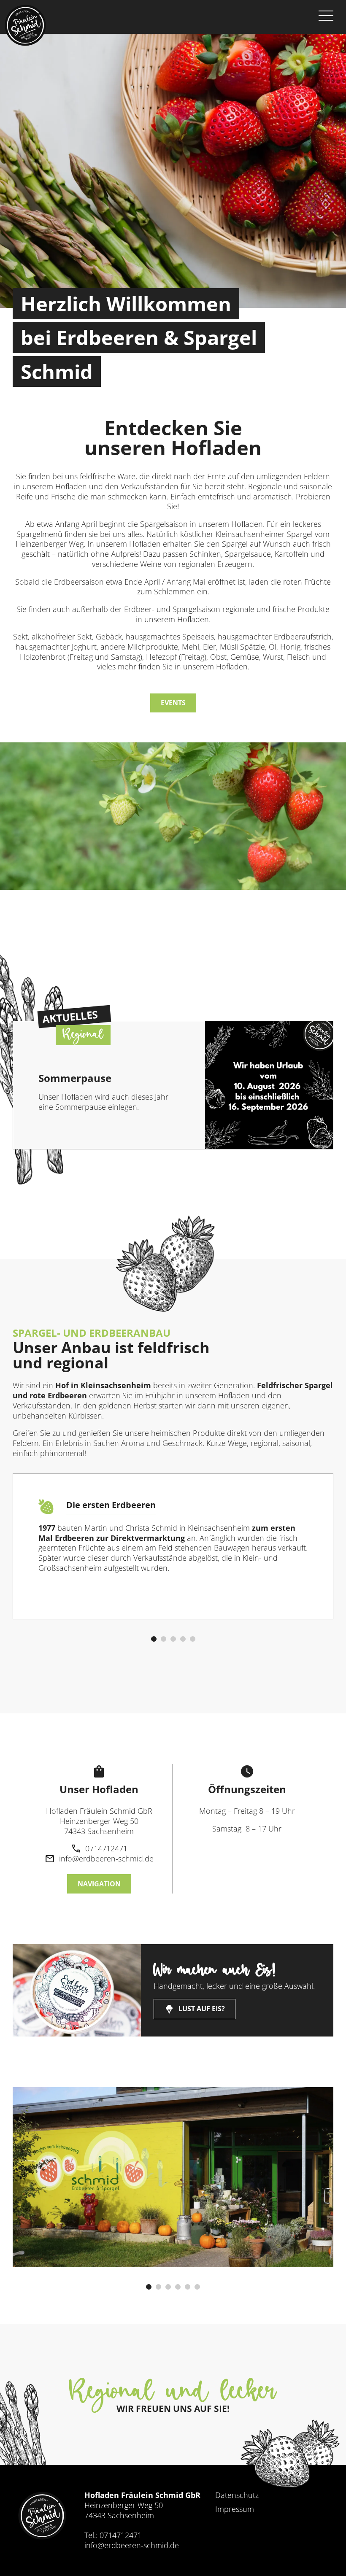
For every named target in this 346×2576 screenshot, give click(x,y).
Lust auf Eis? (195, 2009)
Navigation (99, 1884)
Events (173, 703)
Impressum (235, 2509)
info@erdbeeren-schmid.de (132, 2545)
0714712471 (121, 2535)
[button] (154, 1639)
